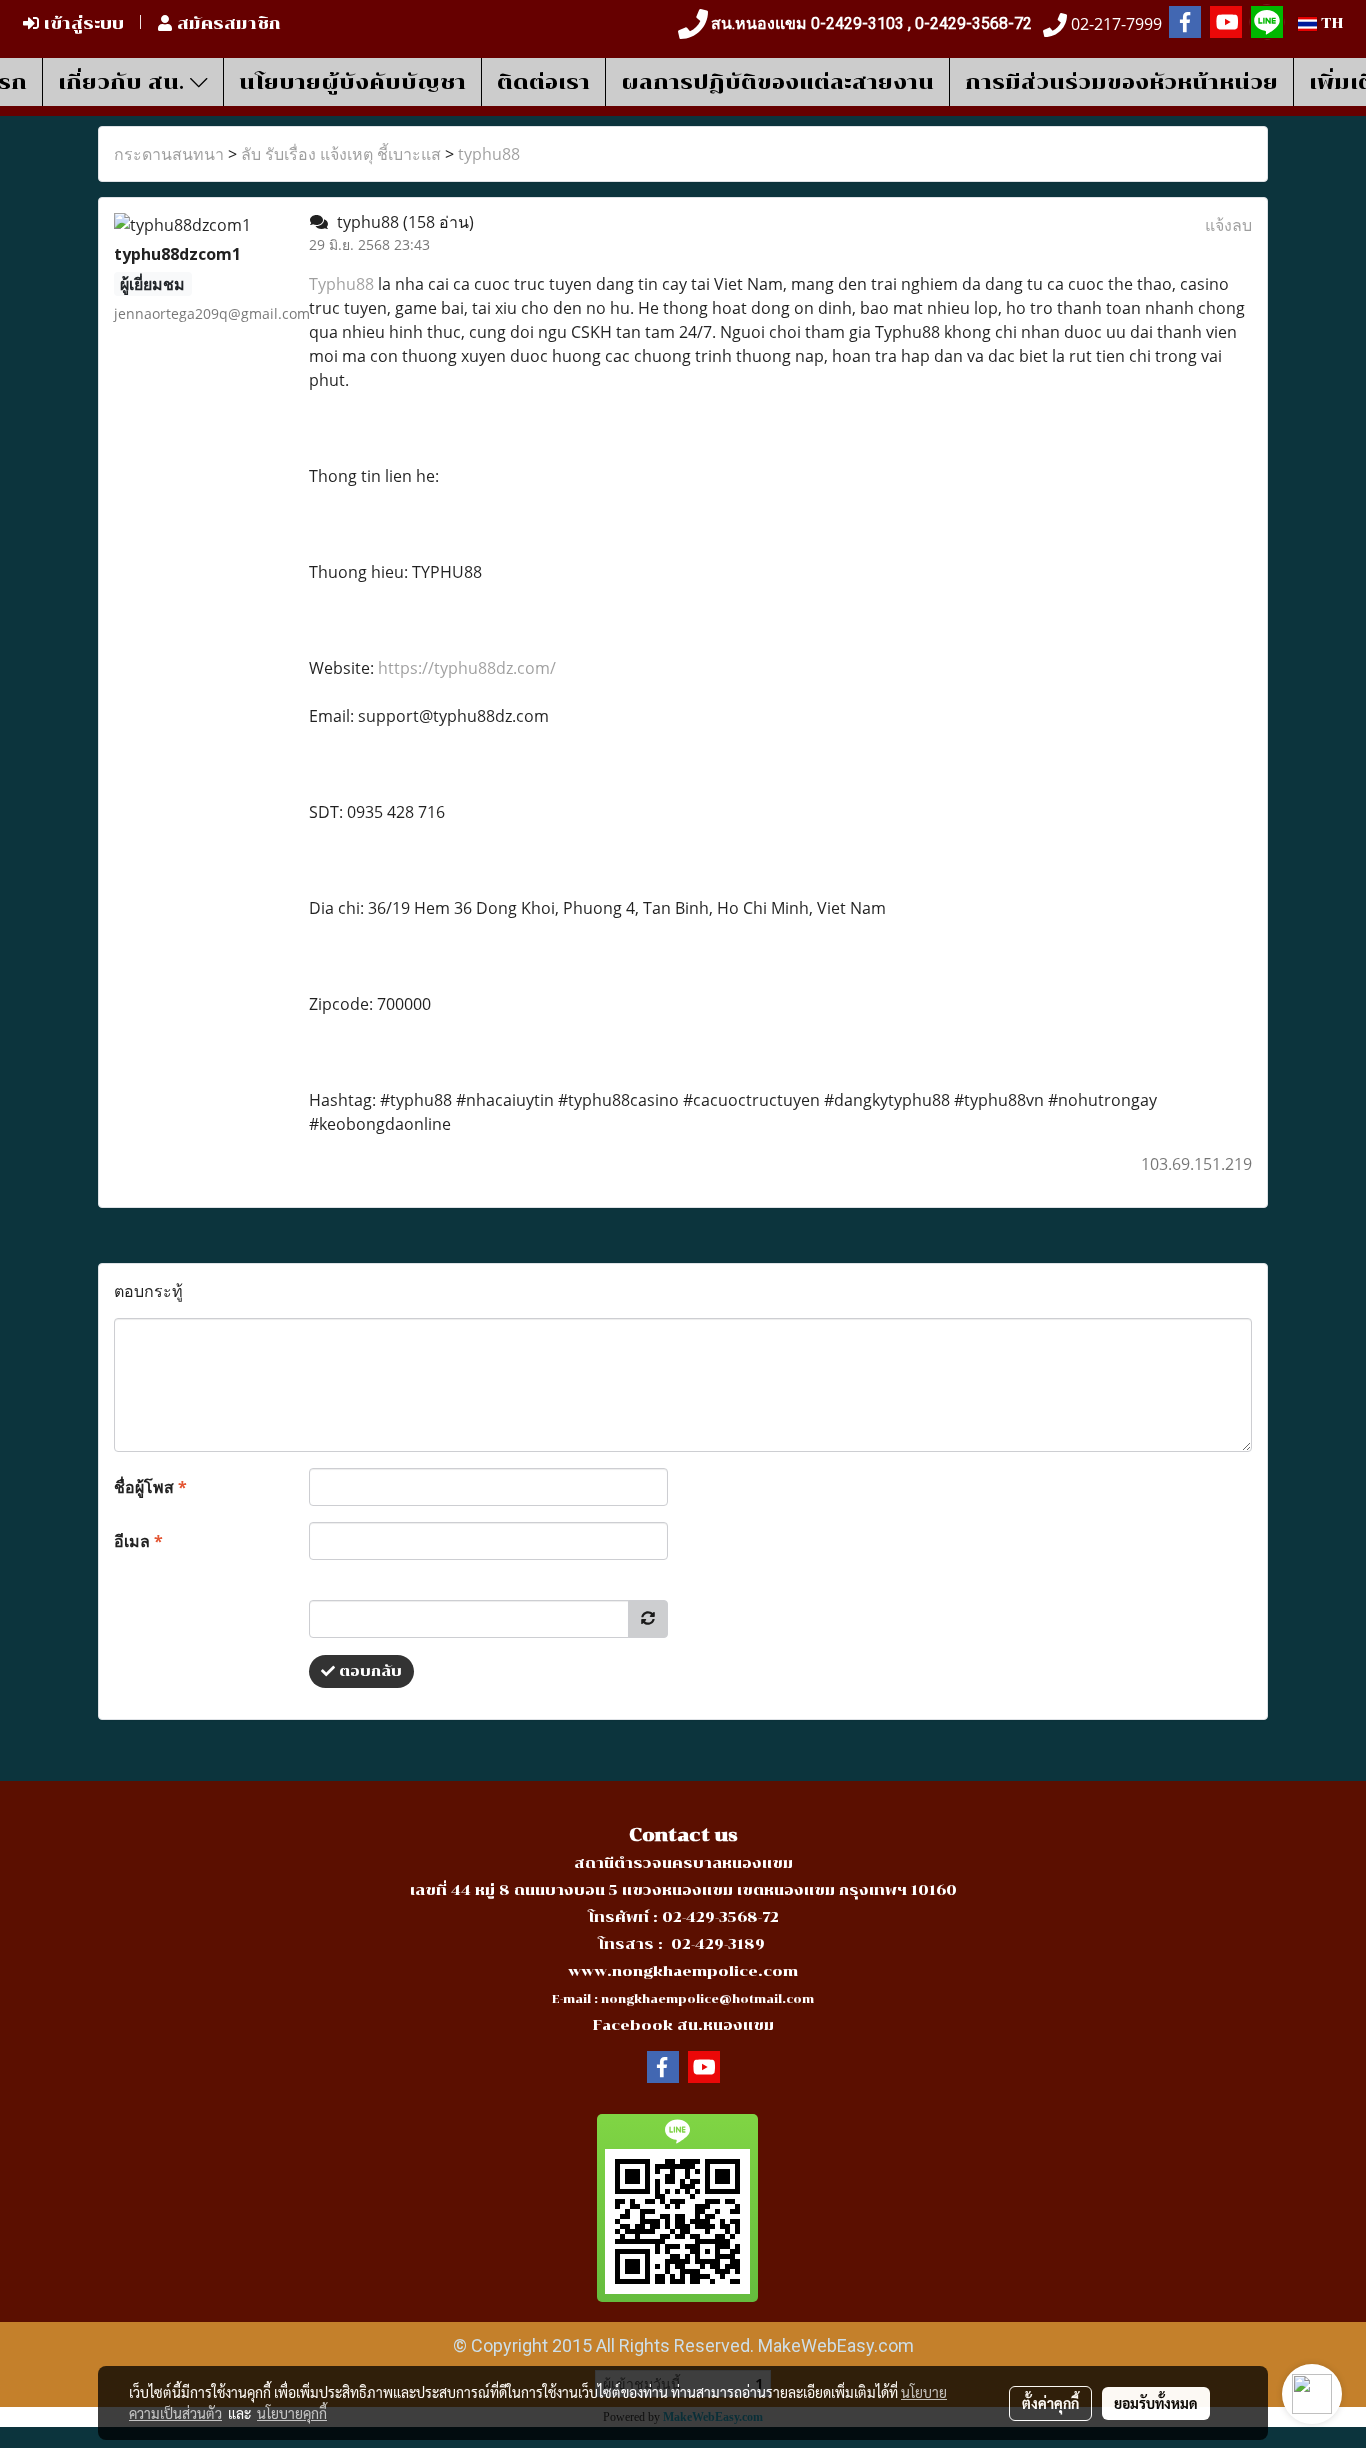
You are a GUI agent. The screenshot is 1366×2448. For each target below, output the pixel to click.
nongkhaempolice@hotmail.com (707, 1999)
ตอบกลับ (368, 1671)
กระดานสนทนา (169, 154)
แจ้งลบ (1228, 225)
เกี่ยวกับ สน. (124, 82)
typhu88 (489, 154)
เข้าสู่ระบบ (81, 23)
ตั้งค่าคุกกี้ (1050, 2403)
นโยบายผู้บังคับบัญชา (352, 82)
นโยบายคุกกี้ (292, 2413)
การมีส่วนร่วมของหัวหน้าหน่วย (1121, 82)
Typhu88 (343, 284)
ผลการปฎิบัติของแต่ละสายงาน (777, 82)
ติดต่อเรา (543, 82)
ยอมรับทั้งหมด (1156, 2403)
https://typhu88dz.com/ (467, 668)
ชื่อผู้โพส (150, 1487)
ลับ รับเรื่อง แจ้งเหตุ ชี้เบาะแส (341, 154)
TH (1330, 23)
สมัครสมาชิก (226, 23)
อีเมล (138, 1541)
